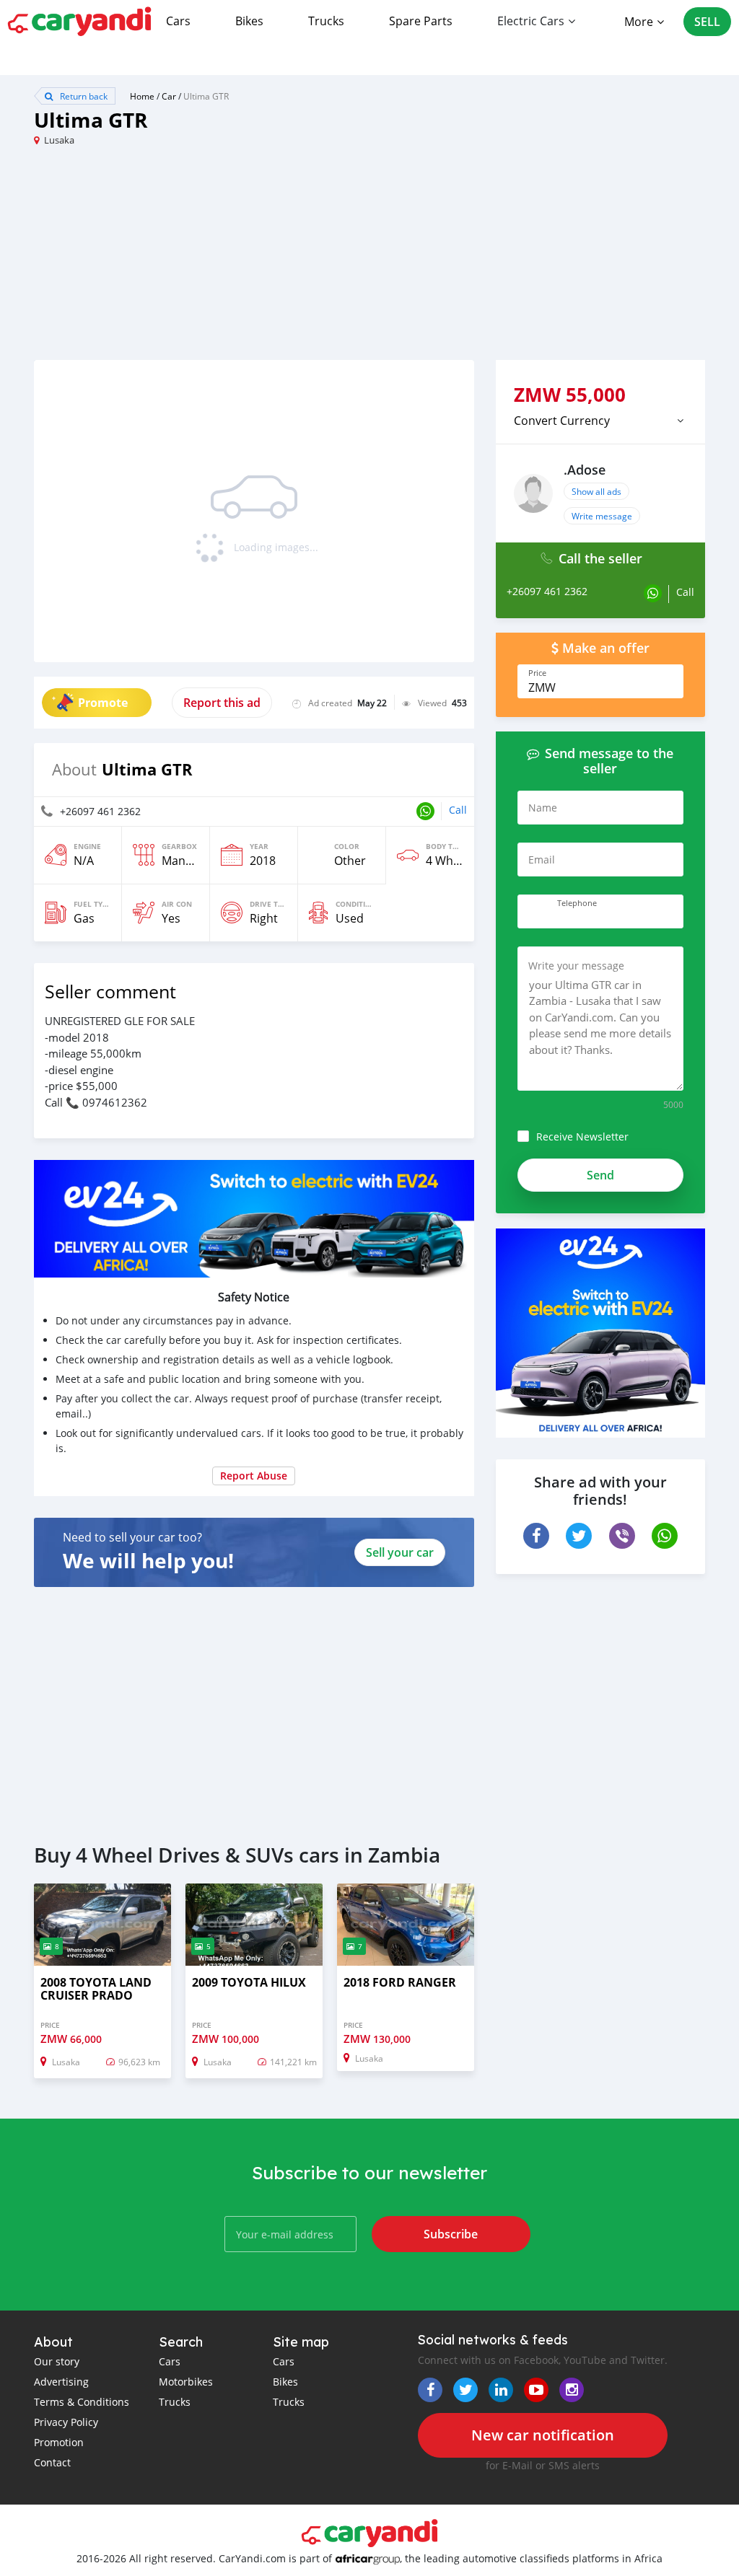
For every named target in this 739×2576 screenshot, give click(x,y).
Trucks (326, 21)
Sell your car (400, 1552)
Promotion (59, 2442)
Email (542, 860)
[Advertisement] (202, 259)
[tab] (600, 421)
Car (169, 96)
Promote (103, 703)
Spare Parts (421, 21)
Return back (83, 96)
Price (537, 673)
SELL (707, 22)
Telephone (577, 903)
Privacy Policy (66, 2422)
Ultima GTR (206, 96)
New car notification (543, 2435)
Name (543, 808)
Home (142, 96)
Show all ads (596, 491)
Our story (57, 2361)
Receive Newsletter (582, 1137)
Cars (178, 21)
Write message (602, 516)
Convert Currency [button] (562, 421)
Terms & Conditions (82, 2402)
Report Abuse (254, 1476)
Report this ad (222, 703)
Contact (52, 2462)
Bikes (249, 21)
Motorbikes (186, 2382)
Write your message (576, 966)
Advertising (61, 2382)
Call (458, 810)
